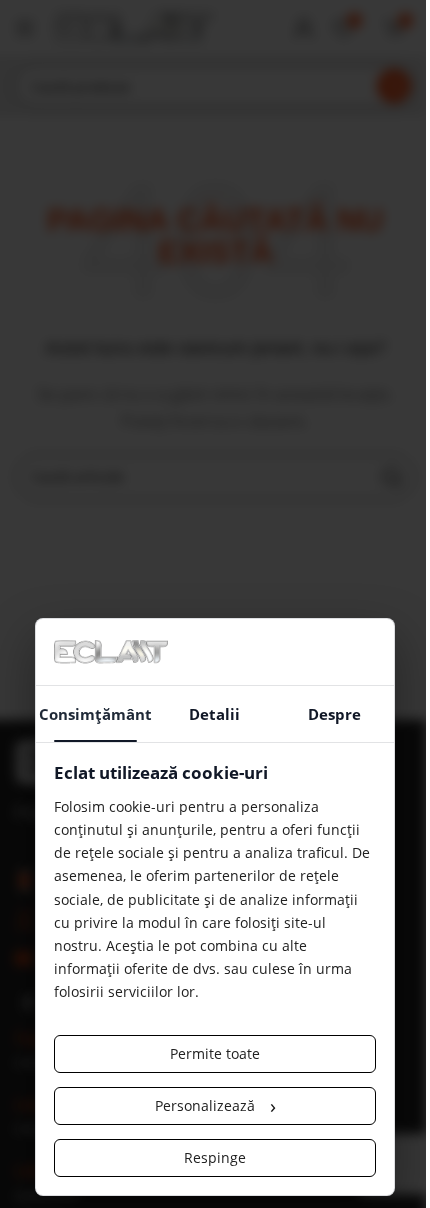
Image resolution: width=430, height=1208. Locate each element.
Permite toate (215, 1053)
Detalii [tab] (214, 714)
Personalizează (215, 1105)
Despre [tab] (334, 714)
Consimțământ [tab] (95, 714)
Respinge (215, 1157)
